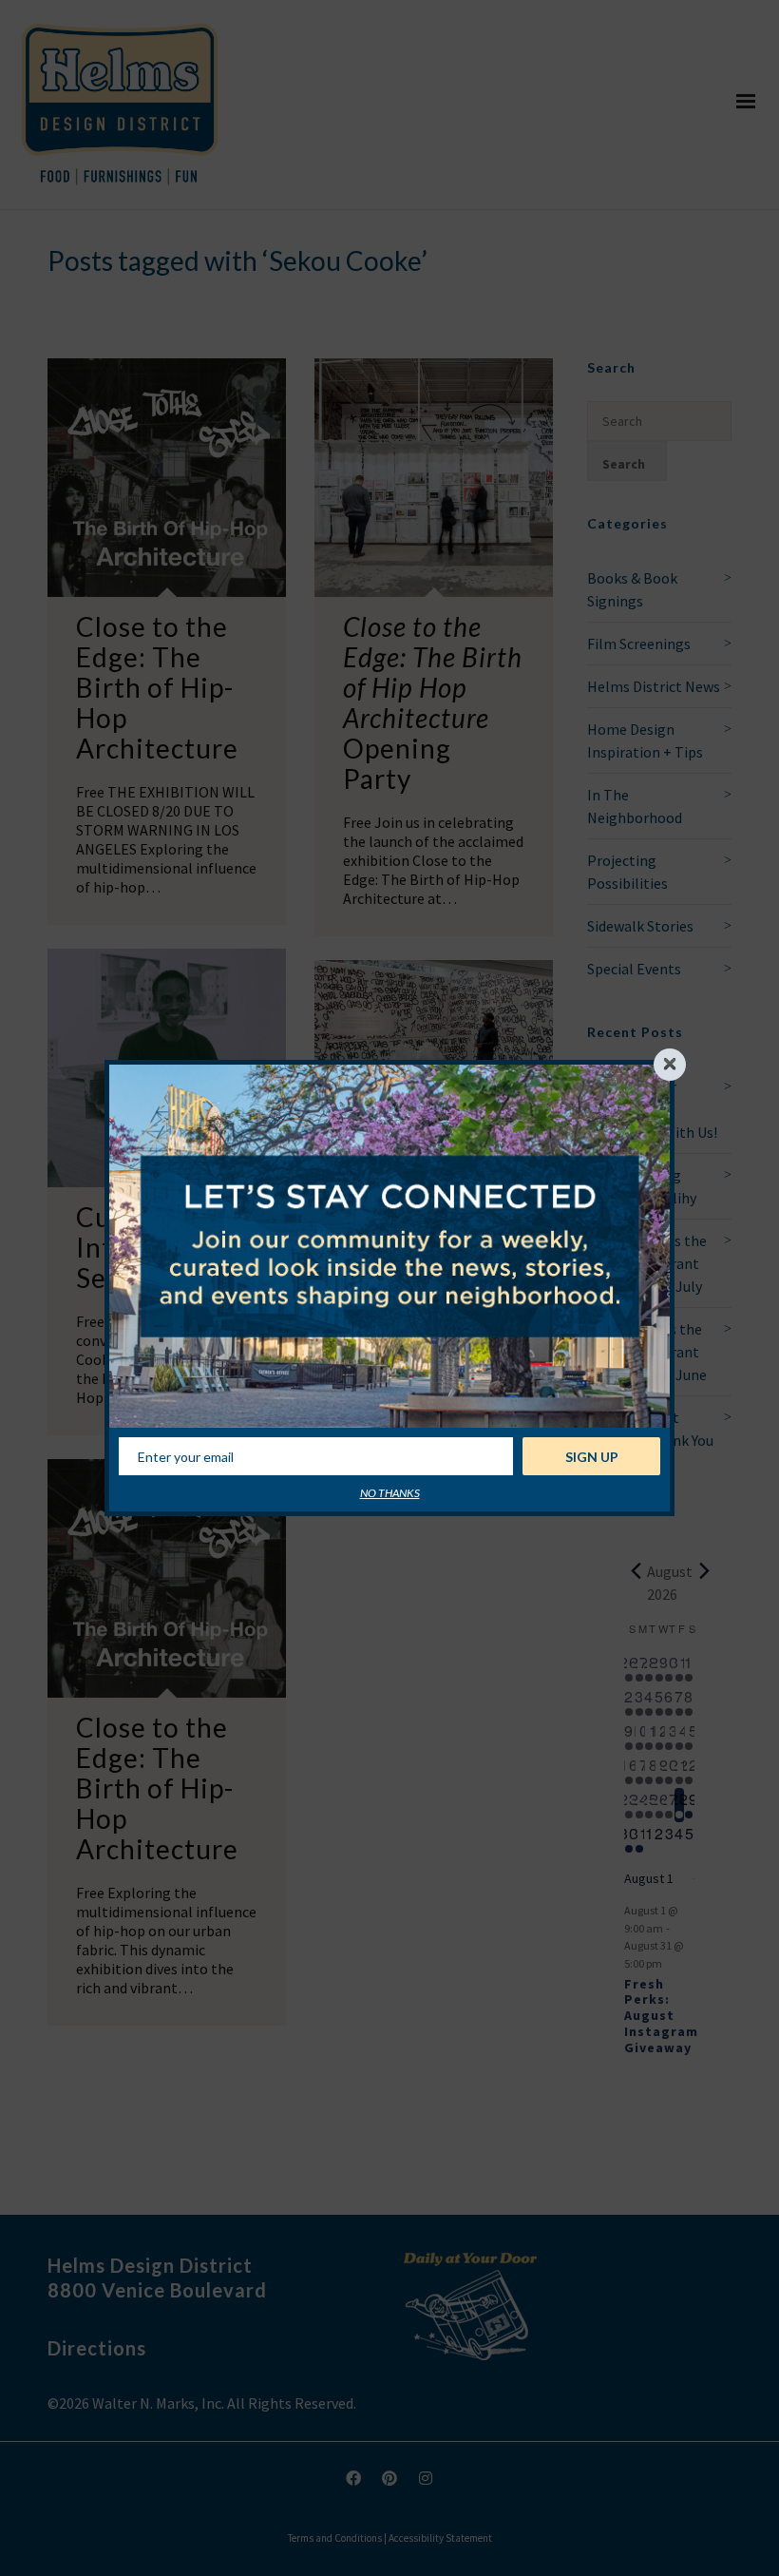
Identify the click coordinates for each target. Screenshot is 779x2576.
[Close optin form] (670, 1065)
